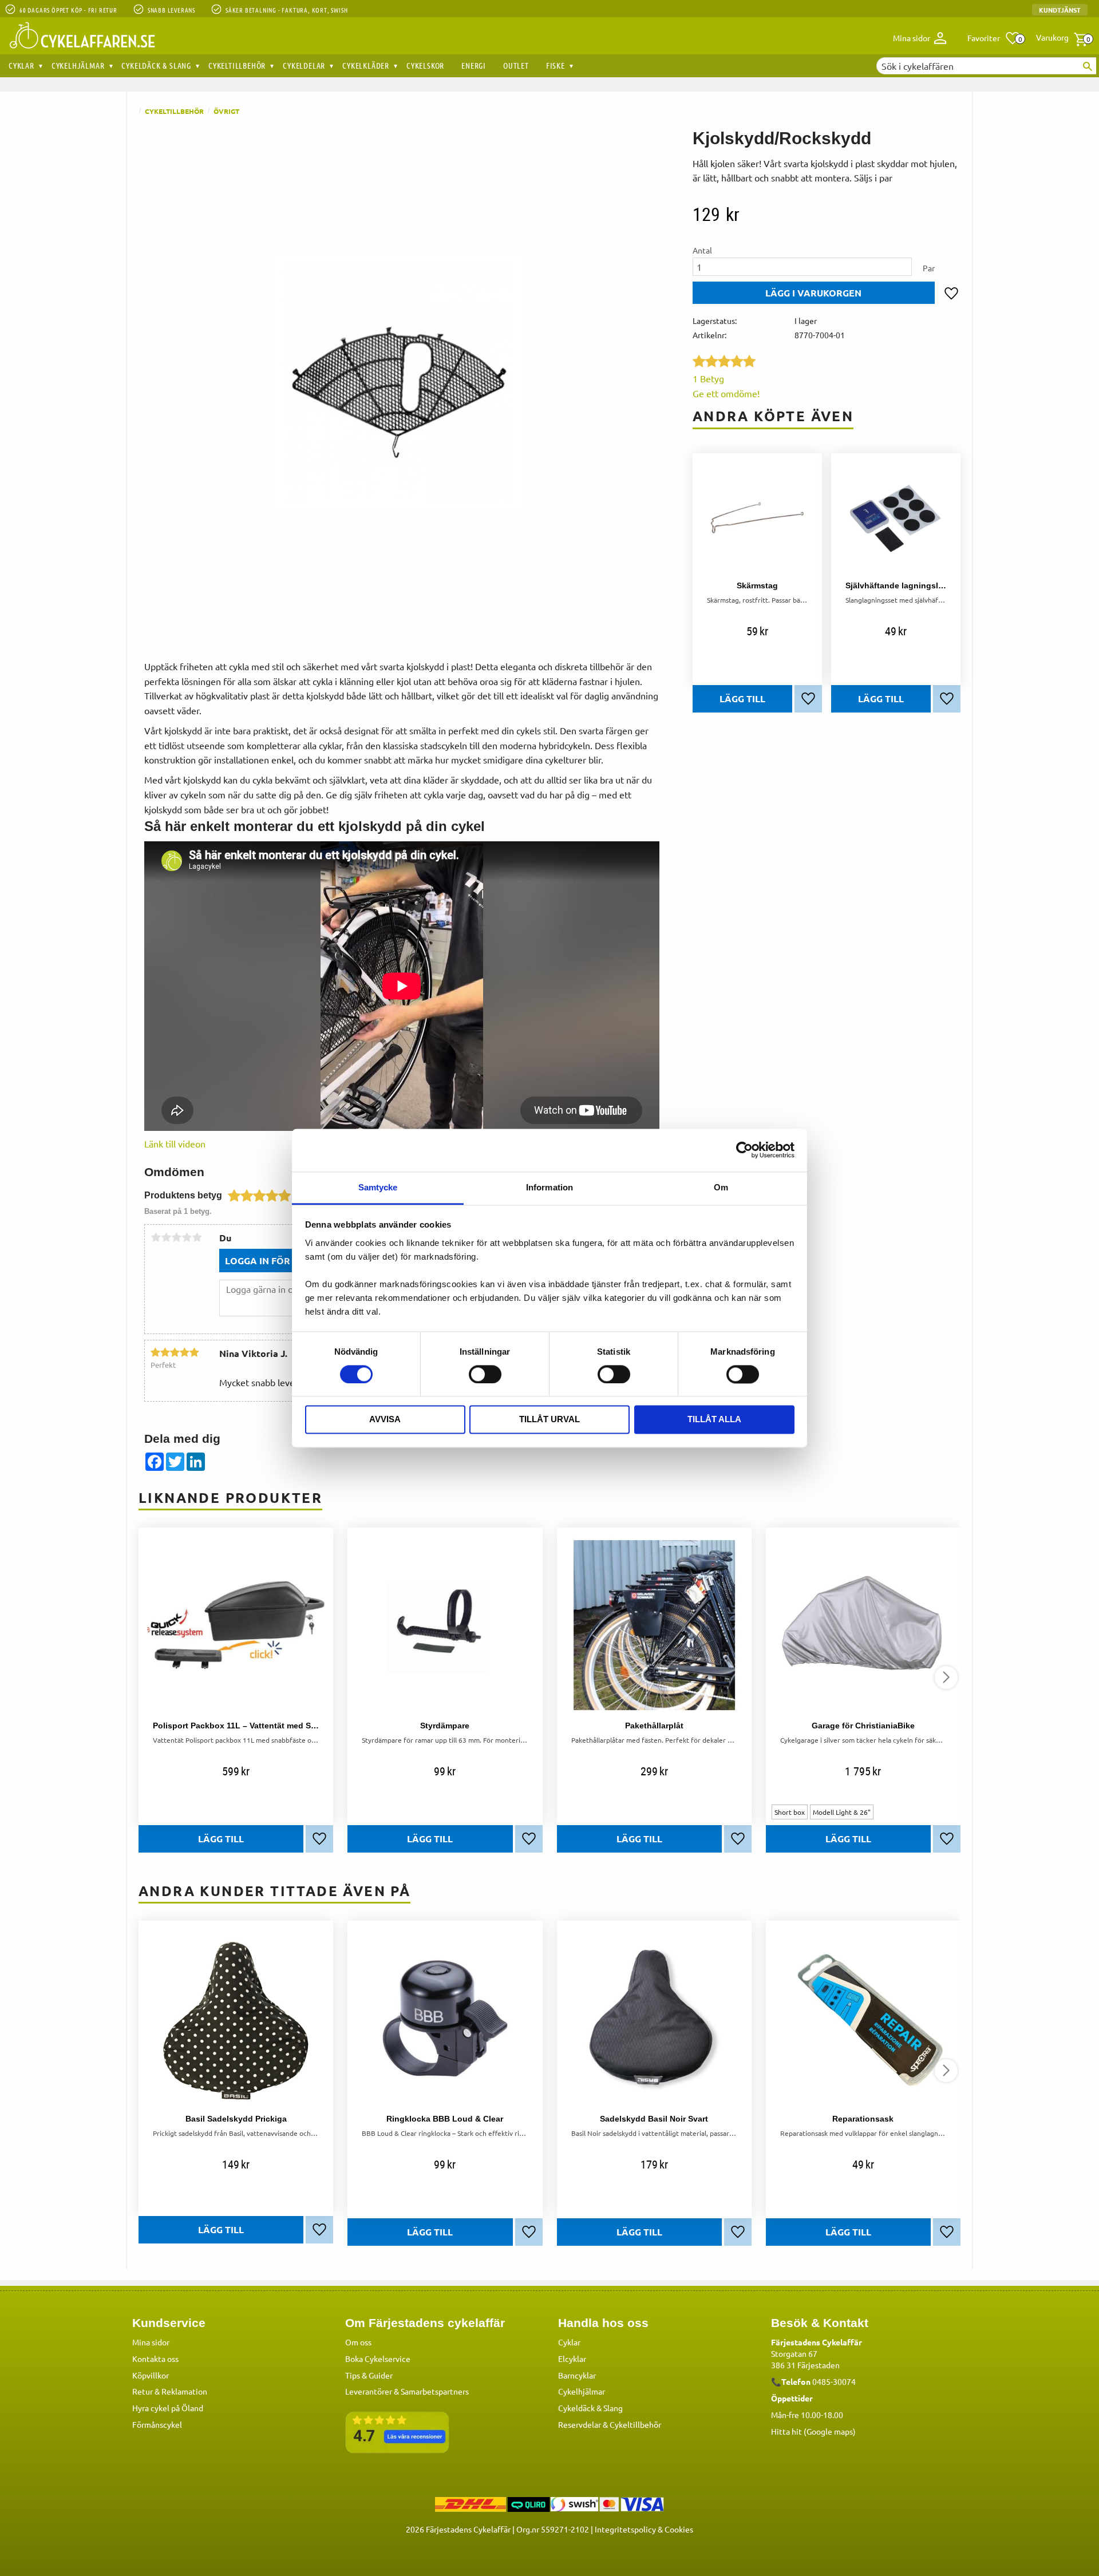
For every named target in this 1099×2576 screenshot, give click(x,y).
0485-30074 (834, 2381)
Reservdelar (580, 2424)
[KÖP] (814, 293)
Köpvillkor (151, 2375)
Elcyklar (572, 2359)
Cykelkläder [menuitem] (366, 65)
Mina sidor (151, 2342)
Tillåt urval (549, 1420)
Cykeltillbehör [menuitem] (237, 65)
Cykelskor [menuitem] (425, 65)
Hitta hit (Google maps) (813, 2431)
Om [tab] (721, 1187)
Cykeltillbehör (635, 2424)
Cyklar (569, 2342)
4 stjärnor (187, 1237)
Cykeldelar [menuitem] (304, 65)
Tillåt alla (714, 1420)
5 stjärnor (197, 1237)
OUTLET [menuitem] (516, 65)
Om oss (358, 2342)
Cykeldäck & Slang (590, 2408)
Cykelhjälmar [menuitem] (78, 65)
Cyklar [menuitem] (21, 65)
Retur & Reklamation (170, 2391)
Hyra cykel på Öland (168, 2408)
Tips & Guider (369, 2375)
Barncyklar (577, 2375)
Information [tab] (549, 1187)
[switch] (485, 1374)
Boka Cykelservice (378, 2359)
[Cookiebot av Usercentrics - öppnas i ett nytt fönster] (744, 1150)
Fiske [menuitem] (556, 65)
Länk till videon (175, 1143)
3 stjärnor (176, 1237)
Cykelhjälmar (582, 2391)
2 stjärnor (166, 1237)
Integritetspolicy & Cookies (644, 2529)
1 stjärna (156, 1237)
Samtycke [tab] (378, 1187)
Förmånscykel (157, 2424)
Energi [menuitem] (474, 65)
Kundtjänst (1060, 10)
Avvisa (385, 1420)
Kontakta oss (155, 2359)
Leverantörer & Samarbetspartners (407, 2391)
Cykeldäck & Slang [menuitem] (156, 65)
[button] (994, 38)
